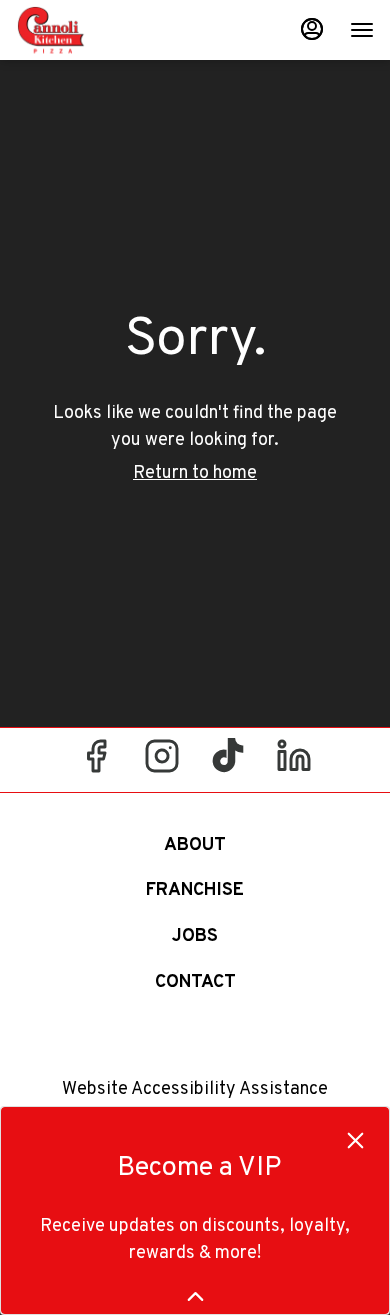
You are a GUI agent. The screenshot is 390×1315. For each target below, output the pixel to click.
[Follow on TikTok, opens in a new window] (228, 764)
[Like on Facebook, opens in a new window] (96, 764)
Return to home (195, 473)
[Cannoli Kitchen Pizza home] (106, 30)
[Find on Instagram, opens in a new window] (162, 764)
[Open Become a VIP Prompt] (195, 1296)
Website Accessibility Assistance (195, 1089)
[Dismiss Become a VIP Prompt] (355, 1140)
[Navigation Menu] (362, 30)
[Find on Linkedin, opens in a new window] (294, 764)
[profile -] (312, 29)
